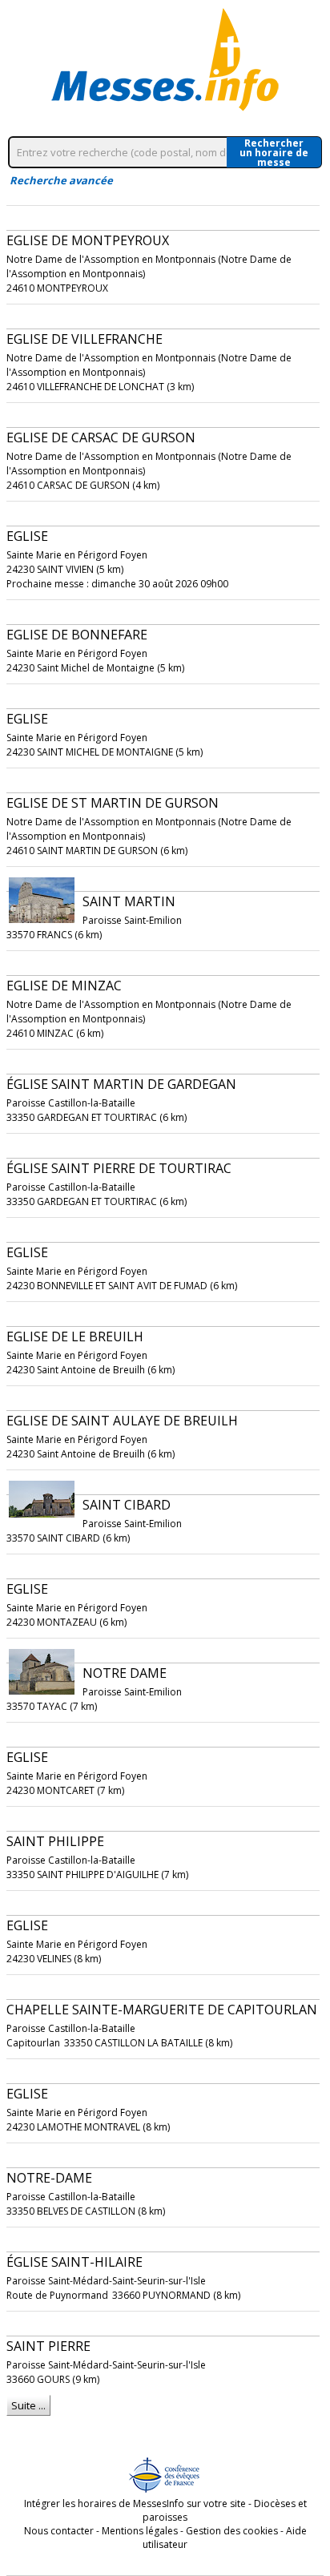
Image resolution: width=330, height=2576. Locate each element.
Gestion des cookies (232, 2531)
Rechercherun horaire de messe (274, 152)
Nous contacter (59, 2531)
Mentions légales (140, 2531)
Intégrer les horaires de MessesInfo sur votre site (135, 2503)
